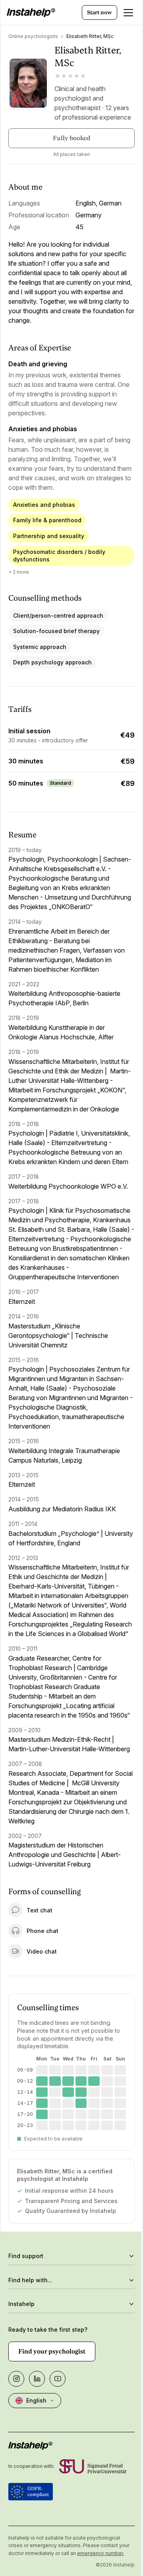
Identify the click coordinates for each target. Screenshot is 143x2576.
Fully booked (72, 138)
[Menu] (128, 13)
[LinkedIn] (37, 2473)
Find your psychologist (52, 2446)
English (36, 2495)
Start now (100, 12)
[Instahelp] (31, 13)
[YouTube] (58, 2473)
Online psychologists (33, 36)
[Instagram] (16, 2473)
